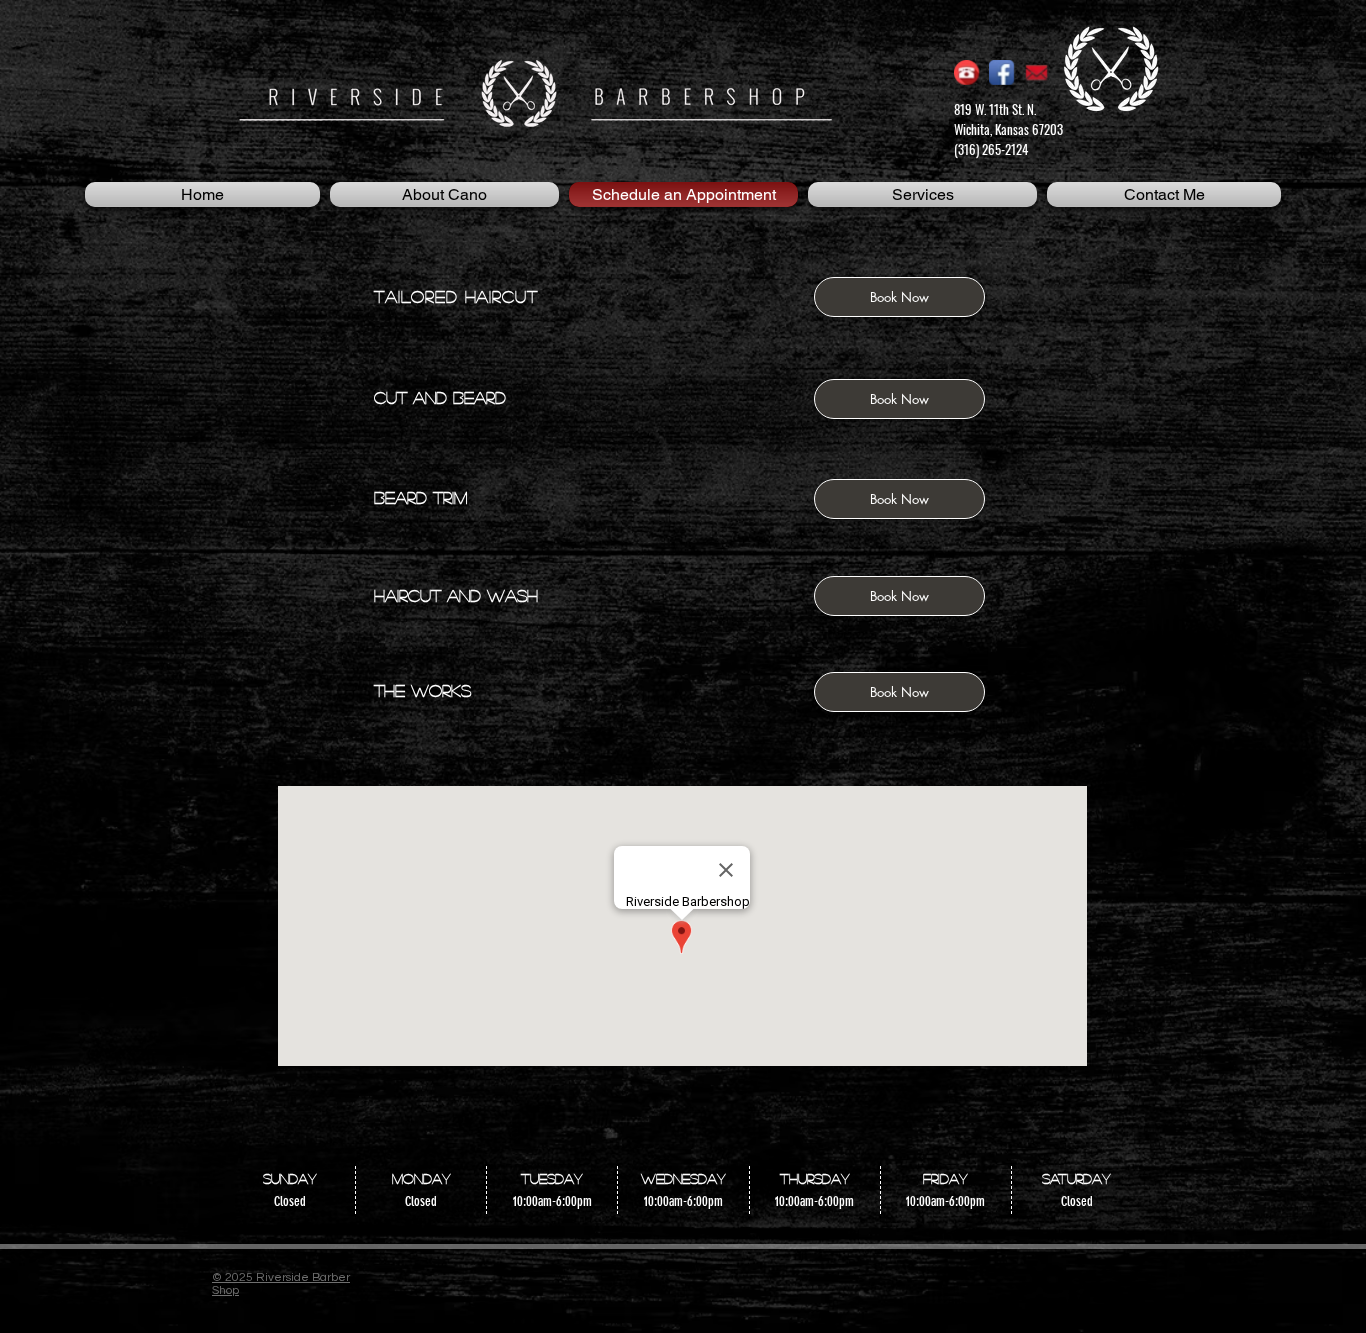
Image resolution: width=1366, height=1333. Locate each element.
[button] (899, 297)
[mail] (1036, 72)
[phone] (966, 72)
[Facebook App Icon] (1001, 72)
